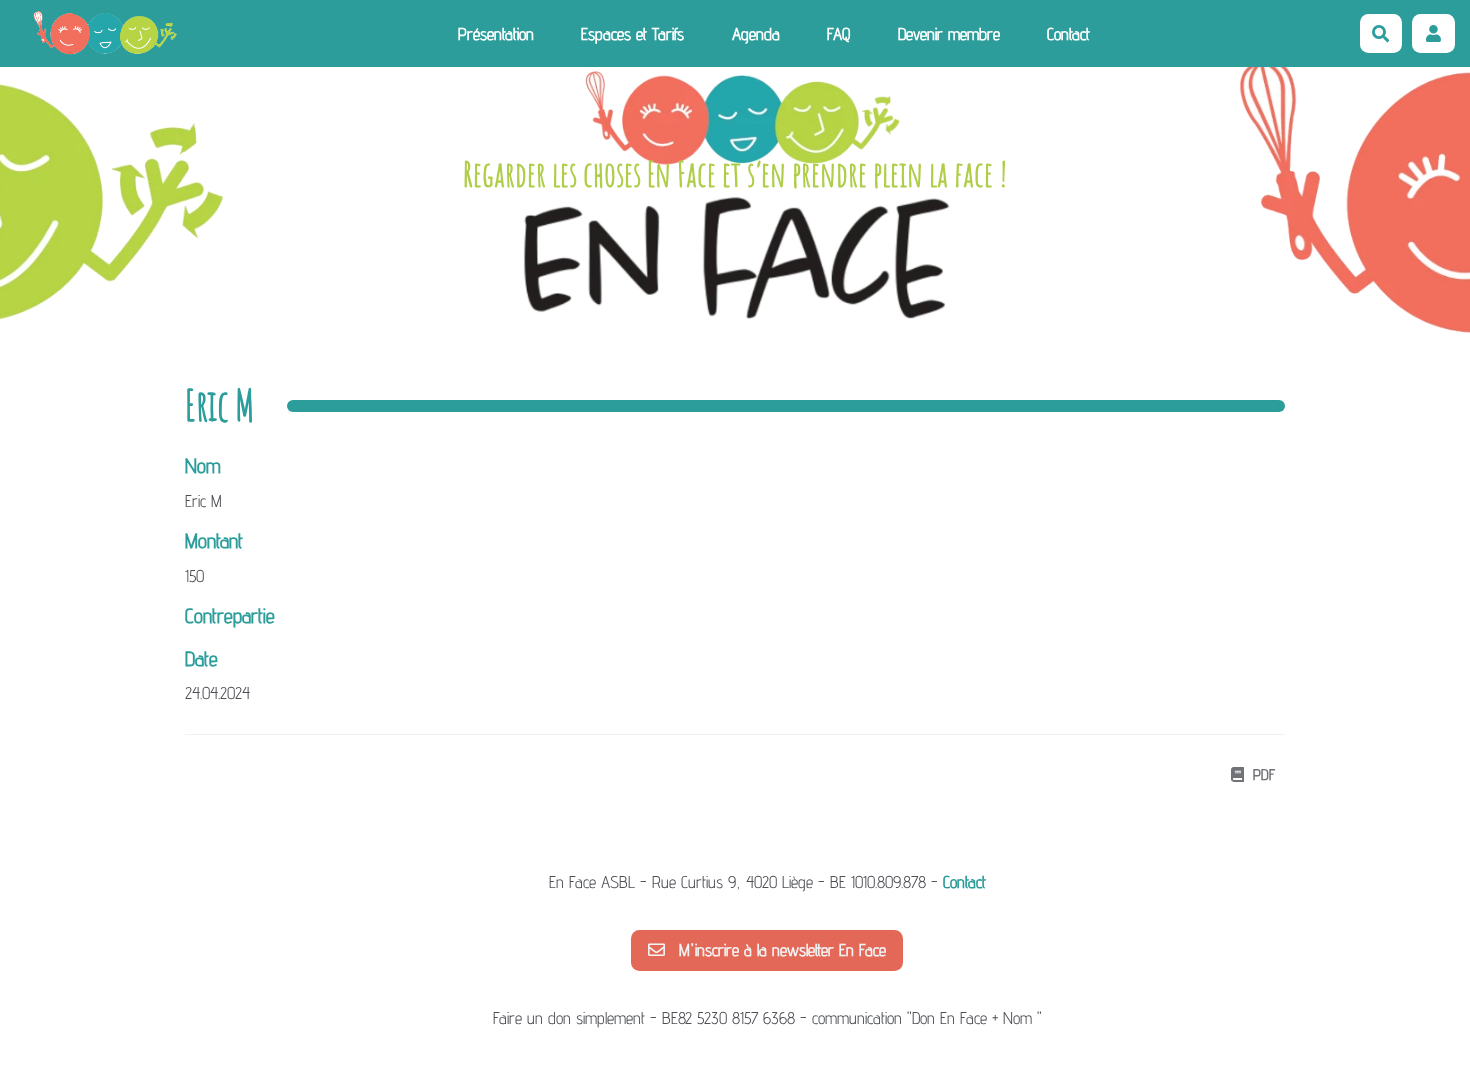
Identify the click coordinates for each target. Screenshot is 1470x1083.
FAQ (838, 34)
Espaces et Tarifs (632, 34)
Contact (1068, 34)
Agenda (756, 34)
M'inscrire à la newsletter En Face (780, 950)
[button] (1433, 33)
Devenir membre (949, 34)
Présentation (496, 34)
